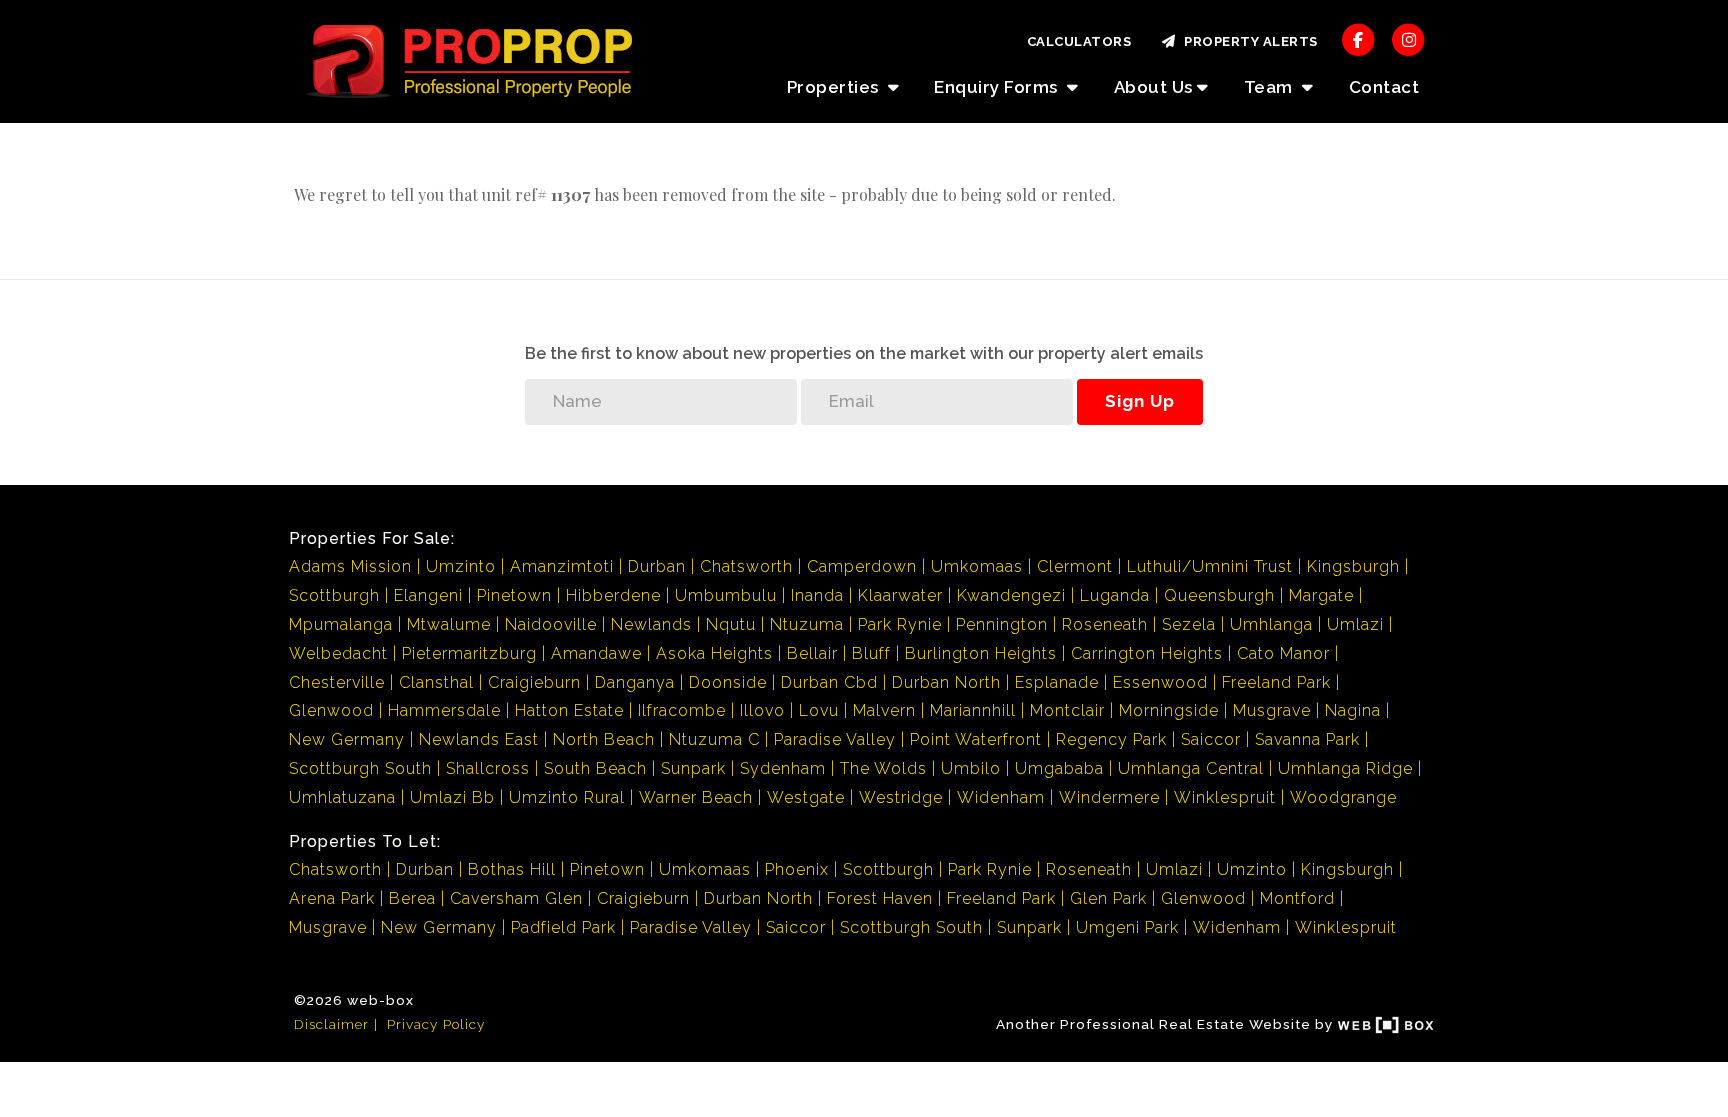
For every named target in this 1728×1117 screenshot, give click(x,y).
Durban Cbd (829, 682)
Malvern (884, 710)
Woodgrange (1343, 797)
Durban (657, 566)
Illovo (762, 710)
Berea (412, 898)
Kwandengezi (1011, 595)
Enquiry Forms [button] (998, 87)
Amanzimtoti (562, 566)
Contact (1384, 87)
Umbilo (971, 768)
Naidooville (551, 624)
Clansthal (436, 682)
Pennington (1002, 624)
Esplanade (1057, 682)
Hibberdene (613, 595)
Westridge (901, 797)
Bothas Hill (512, 869)
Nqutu (731, 624)
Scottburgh (334, 595)
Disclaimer (331, 1024)
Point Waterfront (976, 739)
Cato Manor (1283, 653)
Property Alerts (1247, 41)
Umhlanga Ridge (1345, 768)
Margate (1321, 595)
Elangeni (428, 595)
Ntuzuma (807, 624)
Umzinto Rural (567, 797)
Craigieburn (534, 682)
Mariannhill (973, 710)
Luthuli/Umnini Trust (1210, 566)
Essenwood (1160, 682)
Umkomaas (977, 566)
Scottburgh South (360, 768)
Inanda (817, 595)
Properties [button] (835, 87)
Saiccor (1211, 739)
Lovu (819, 710)
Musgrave (1272, 710)
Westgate (806, 797)
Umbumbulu (726, 595)
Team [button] (1271, 87)
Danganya (635, 682)
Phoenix (797, 869)
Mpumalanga (341, 624)
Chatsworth (746, 566)
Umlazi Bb (452, 797)
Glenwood (331, 710)
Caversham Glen (516, 898)
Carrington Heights (1147, 653)
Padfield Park (563, 927)
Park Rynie (900, 624)
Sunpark (693, 768)
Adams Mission (350, 566)
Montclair (1067, 710)
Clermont (1075, 566)
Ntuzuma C (714, 739)
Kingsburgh (1353, 566)
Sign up (1140, 401)
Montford (1297, 898)
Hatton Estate (569, 710)
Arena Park (332, 898)
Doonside (728, 682)
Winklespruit (1225, 797)
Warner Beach (696, 797)
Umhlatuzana (342, 797)
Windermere (1109, 797)
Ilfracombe (682, 710)
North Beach (604, 739)
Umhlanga (1271, 624)
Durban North (946, 682)
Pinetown (514, 595)
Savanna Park (1307, 739)
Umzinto (461, 566)
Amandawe (596, 653)
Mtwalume (449, 624)
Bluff (871, 653)
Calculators (1079, 41)
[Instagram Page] (1408, 38)
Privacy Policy (436, 1024)
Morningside (1169, 710)
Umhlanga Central (1191, 768)
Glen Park (1108, 898)
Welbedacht (338, 653)
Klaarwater (900, 595)
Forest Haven (880, 898)
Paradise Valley (835, 739)
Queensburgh (1219, 595)
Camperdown (862, 566)
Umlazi (1355, 624)
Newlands (651, 624)
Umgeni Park (1127, 927)
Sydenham (783, 768)
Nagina (1353, 710)
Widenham (1001, 797)
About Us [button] (1153, 87)
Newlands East (479, 739)
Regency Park (1111, 739)
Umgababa (1059, 768)
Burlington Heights (981, 653)
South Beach (595, 768)
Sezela (1189, 624)
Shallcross (488, 768)
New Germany (347, 739)
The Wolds (883, 768)
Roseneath (1105, 624)
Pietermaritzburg (469, 653)
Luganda (1115, 595)
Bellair (812, 653)
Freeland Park (1276, 682)
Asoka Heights (714, 653)
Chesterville (337, 682)
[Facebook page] (1358, 38)
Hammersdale (444, 710)
